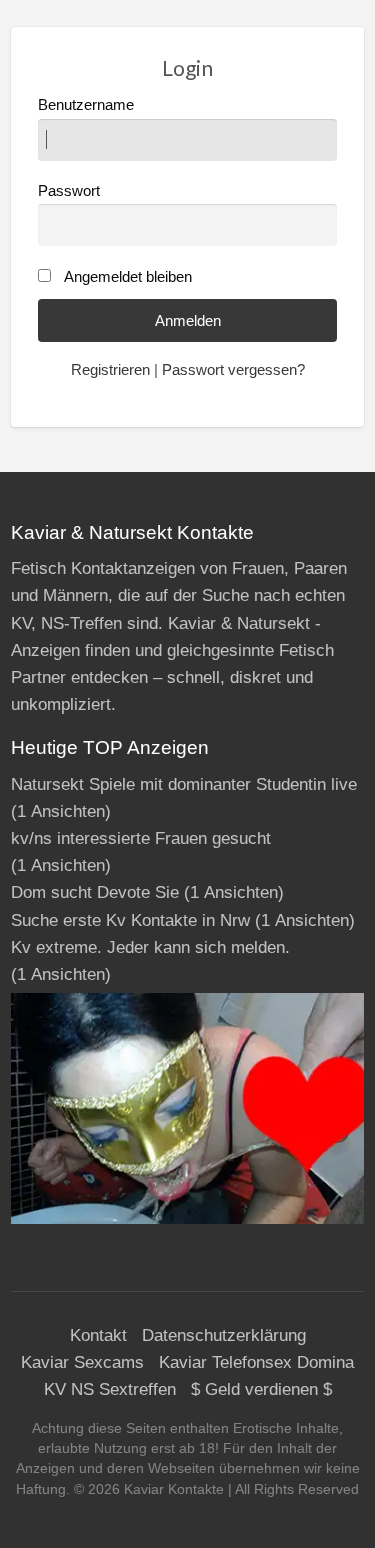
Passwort (69, 191)
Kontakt (98, 1335)
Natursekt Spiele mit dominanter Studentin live (184, 784)
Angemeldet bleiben (128, 277)
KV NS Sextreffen (110, 1389)
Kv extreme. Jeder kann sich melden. (150, 947)
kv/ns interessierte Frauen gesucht (141, 838)
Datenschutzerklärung (224, 1335)
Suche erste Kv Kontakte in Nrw (130, 920)
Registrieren (110, 370)
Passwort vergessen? (233, 370)
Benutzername (86, 105)
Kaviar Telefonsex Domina (256, 1362)
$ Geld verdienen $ (261, 1389)
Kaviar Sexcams (82, 1362)
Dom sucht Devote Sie (95, 892)
